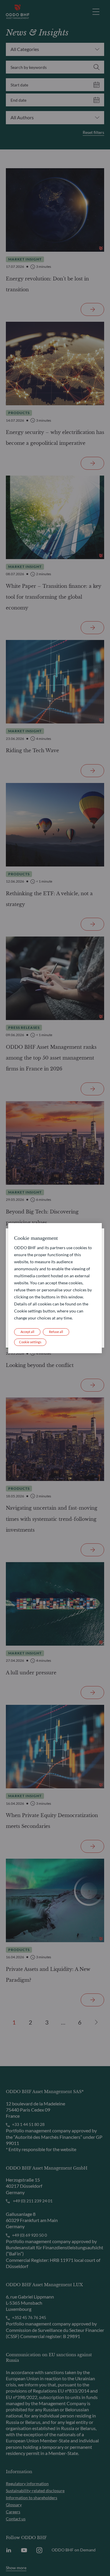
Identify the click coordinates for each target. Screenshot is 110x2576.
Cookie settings (30, 1342)
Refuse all (56, 1332)
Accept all (27, 1332)
